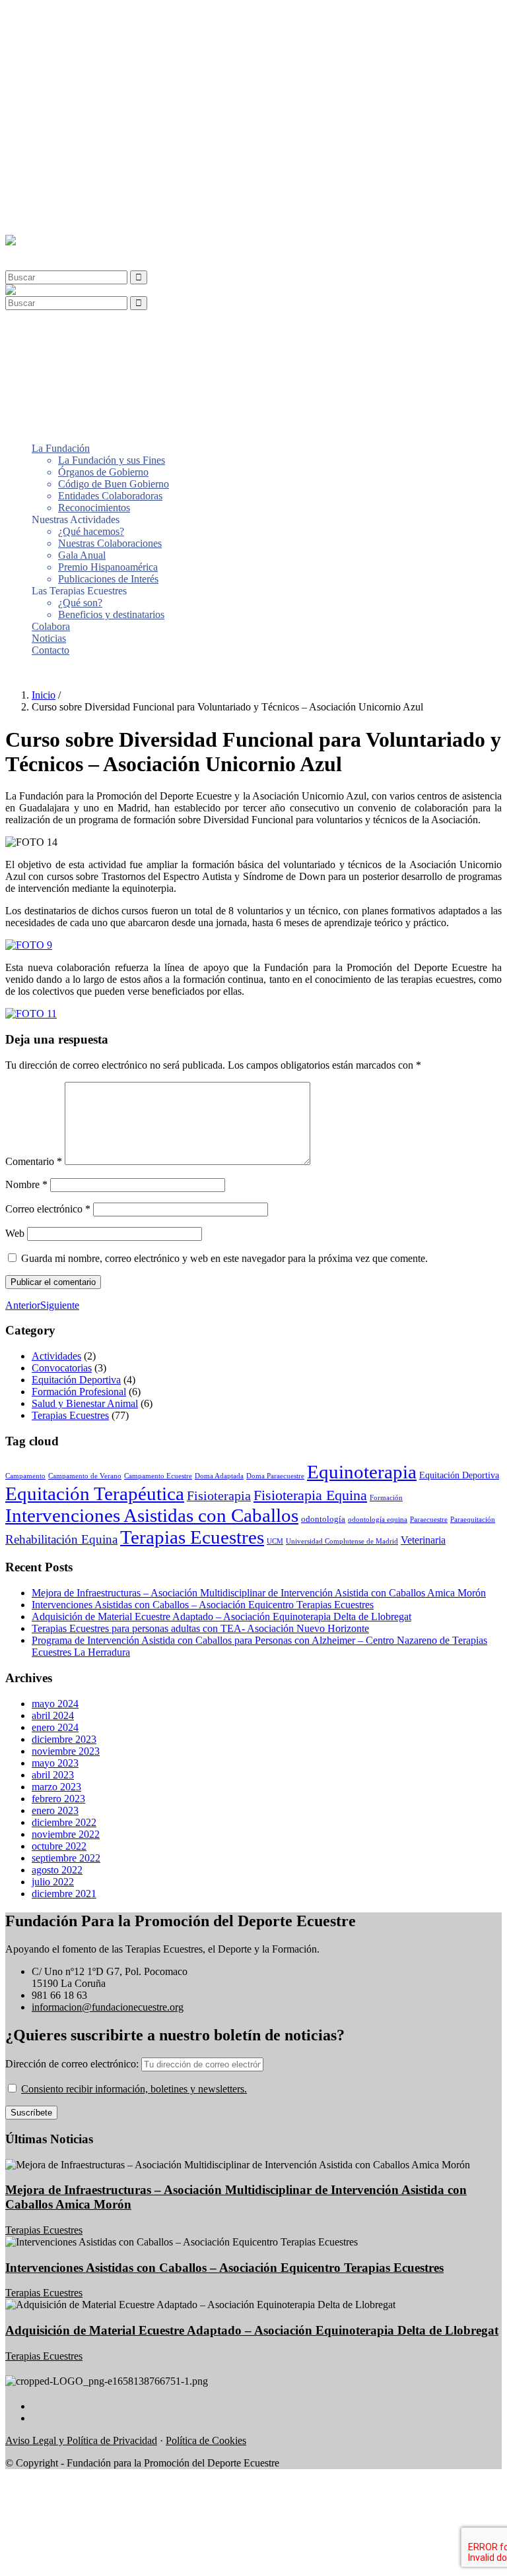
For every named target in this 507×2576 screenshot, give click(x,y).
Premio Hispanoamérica (108, 135)
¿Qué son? (80, 171)
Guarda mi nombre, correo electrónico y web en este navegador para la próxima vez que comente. (224, 1258)
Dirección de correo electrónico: (73, 2064)
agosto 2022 (57, 1870)
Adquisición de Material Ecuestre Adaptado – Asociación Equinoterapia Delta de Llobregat (221, 1617)
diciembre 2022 (64, 1822)
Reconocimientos (94, 76)
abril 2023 (53, 1775)
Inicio (44, 695)
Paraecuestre (429, 1520)
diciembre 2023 (64, 1739)
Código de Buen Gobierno (114, 52)
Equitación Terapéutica (95, 1493)
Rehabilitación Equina (61, 1539)
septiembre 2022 (66, 1858)
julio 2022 (53, 1882)
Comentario (34, 1161)
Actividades (56, 1356)
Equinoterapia (362, 1472)
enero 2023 (55, 1810)
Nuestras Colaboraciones (110, 111)
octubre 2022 (59, 1846)
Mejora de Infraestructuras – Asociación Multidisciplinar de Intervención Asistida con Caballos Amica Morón (259, 1593)
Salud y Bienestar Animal (85, 1403)
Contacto (51, 218)
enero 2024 (55, 1727)
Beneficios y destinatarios (111, 182)
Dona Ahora (31, 673)
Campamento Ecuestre (158, 1476)
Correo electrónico (48, 1209)
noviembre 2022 (66, 1834)
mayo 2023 (55, 1763)
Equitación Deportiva (76, 1380)
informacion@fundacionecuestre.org (108, 2007)
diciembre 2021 (64, 1894)
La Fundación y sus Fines (112, 28)
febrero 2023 (58, 1799)
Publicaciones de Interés (108, 147)
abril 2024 (53, 1715)
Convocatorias (62, 1368)
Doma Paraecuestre (275, 1476)
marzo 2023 (56, 1787)
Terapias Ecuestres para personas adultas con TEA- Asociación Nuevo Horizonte (200, 1628)
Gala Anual (82, 123)
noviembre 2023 (66, 1751)
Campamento (25, 1476)
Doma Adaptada (219, 1476)
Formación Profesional (79, 1392)
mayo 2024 (55, 1704)
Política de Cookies (206, 2440)
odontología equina (378, 1520)
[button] (36, 252)
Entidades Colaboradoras (110, 64)
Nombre (26, 1184)
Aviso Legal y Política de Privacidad (81, 2440)
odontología (323, 1519)
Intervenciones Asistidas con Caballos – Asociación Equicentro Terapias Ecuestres (203, 1605)
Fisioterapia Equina (310, 1495)
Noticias (49, 206)
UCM (275, 1541)
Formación (386, 1498)
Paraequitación (473, 1520)
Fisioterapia (219, 1495)
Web (15, 1233)
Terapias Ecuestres (70, 1415)
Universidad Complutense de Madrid (342, 1541)
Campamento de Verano (85, 1476)
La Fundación (61, 16)
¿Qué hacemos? (91, 99)
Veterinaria (423, 1540)
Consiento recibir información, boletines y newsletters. (134, 2089)
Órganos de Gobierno (103, 40)
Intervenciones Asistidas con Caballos (152, 1515)
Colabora (51, 194)
